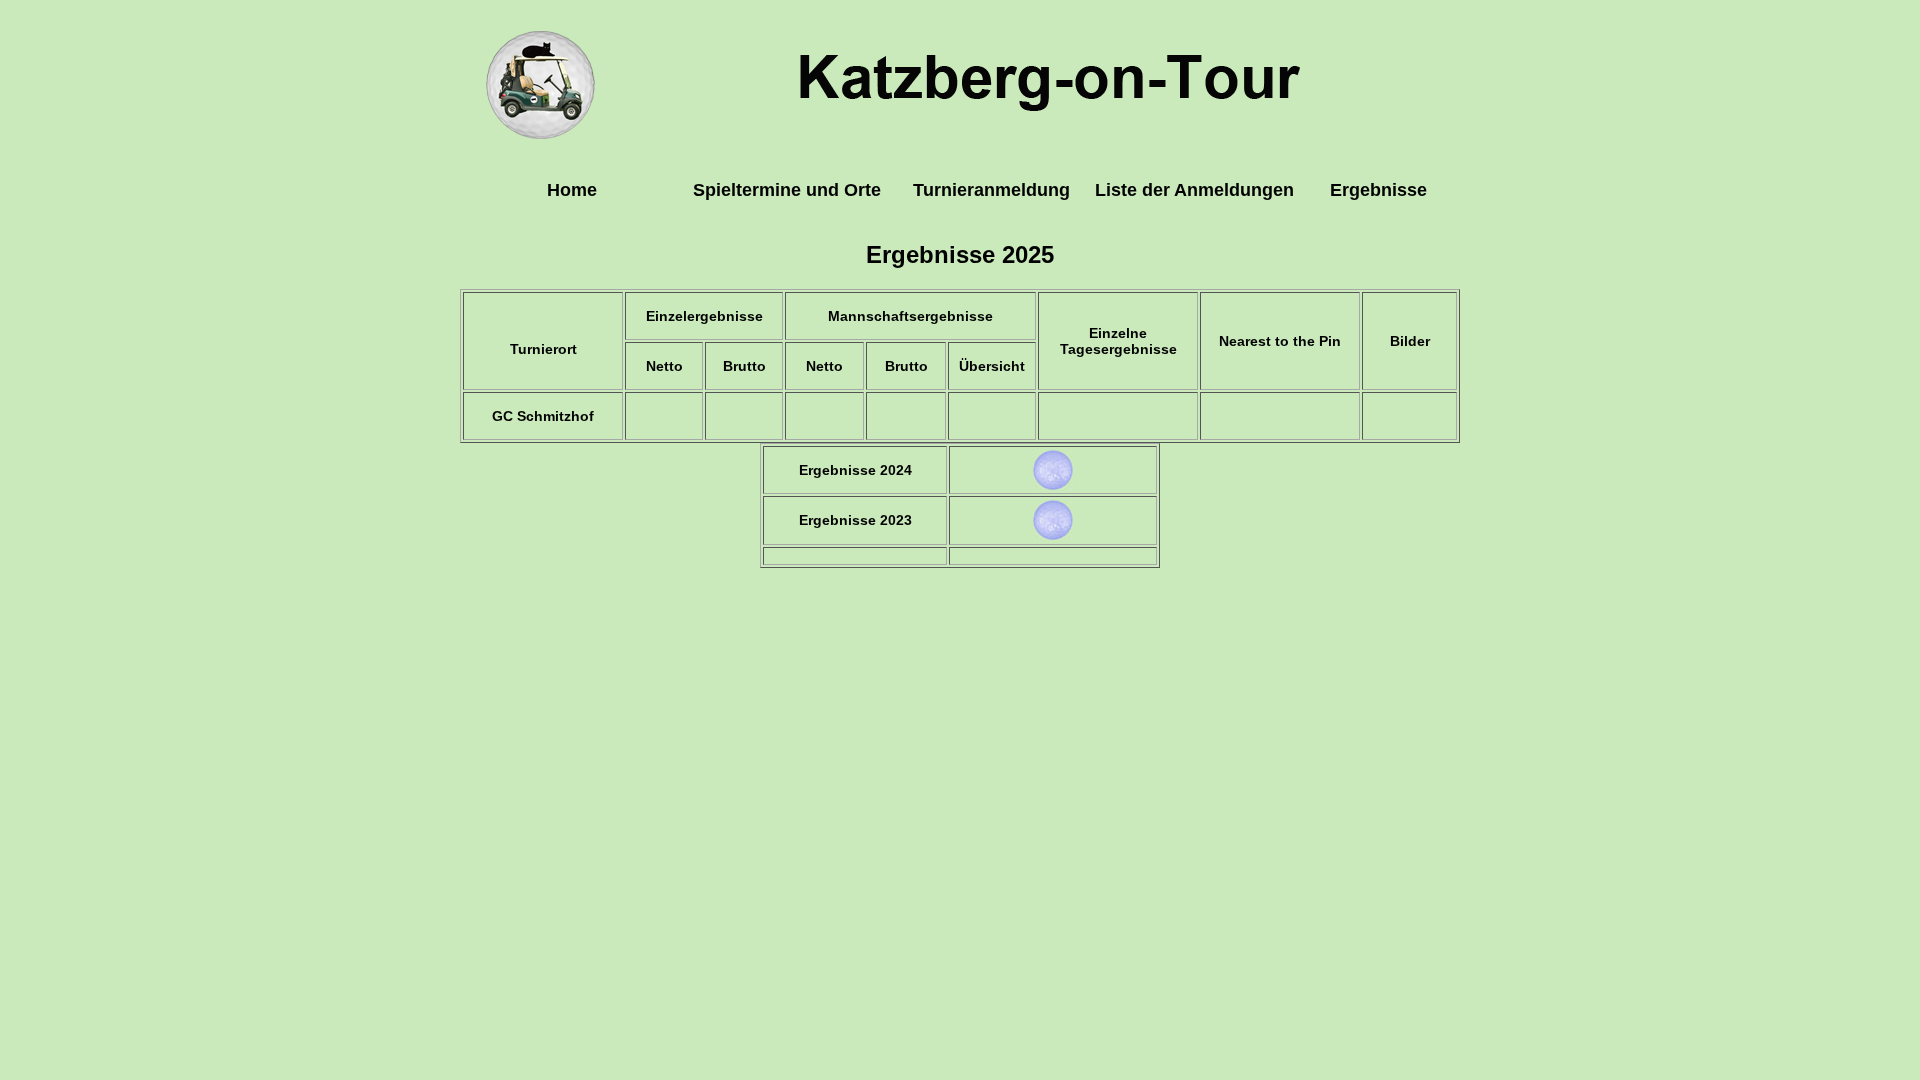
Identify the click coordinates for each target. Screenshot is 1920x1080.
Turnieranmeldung (991, 190)
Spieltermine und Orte (787, 190)
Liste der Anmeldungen (1194, 190)
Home (572, 190)
